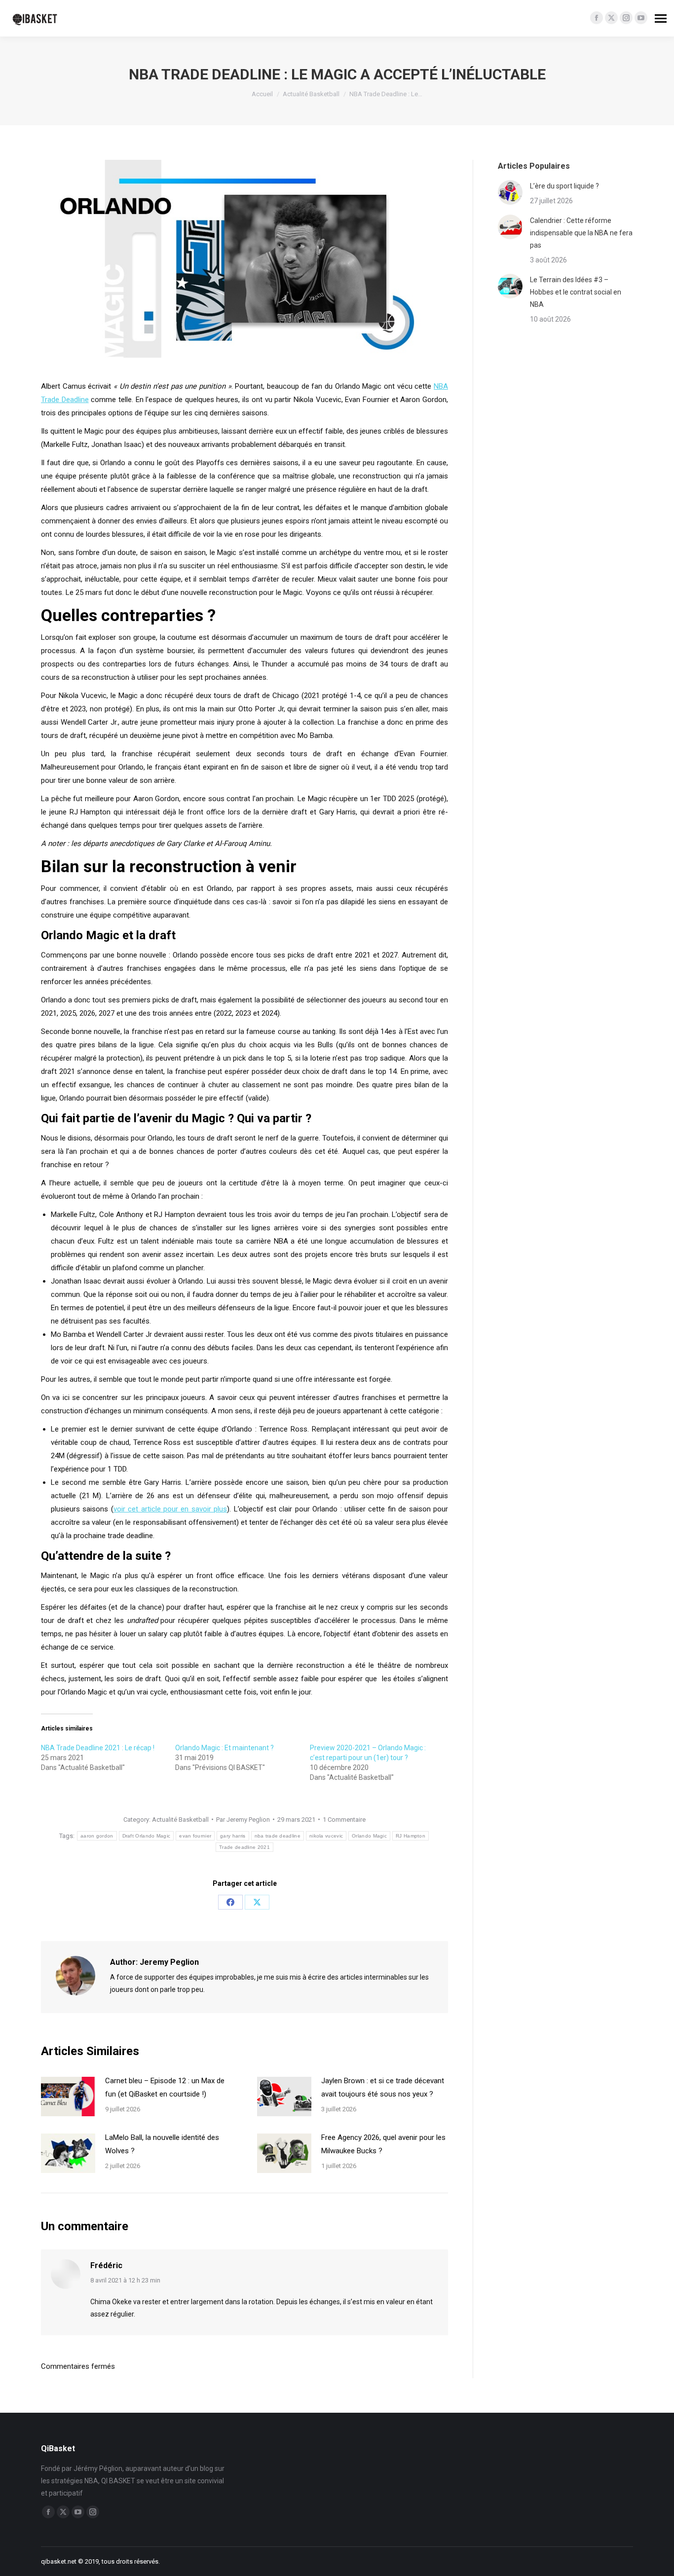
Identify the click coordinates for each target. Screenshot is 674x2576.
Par (243, 1820)
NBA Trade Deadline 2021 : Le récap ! (98, 1748)
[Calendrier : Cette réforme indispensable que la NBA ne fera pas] (510, 227)
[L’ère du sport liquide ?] (510, 192)
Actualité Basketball (180, 1820)
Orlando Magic (369, 1836)
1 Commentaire (344, 1820)
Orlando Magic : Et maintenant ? (225, 1748)
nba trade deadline (278, 1836)
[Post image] (68, 2097)
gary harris (233, 1836)
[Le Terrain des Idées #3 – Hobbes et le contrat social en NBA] (510, 286)
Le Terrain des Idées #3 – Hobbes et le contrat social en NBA (576, 292)
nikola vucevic (326, 1836)
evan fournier (195, 1836)
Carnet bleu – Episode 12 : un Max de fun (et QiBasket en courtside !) (165, 2087)
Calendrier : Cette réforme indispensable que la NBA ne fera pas (581, 233)
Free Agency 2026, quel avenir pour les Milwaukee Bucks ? (383, 2144)
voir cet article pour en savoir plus (170, 1509)
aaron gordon (97, 1836)
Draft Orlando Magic (147, 1836)
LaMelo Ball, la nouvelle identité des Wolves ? (162, 2144)
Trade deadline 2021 (244, 1847)
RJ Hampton (411, 1836)
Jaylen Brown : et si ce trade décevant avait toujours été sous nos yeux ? (383, 2087)
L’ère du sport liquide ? (564, 186)
